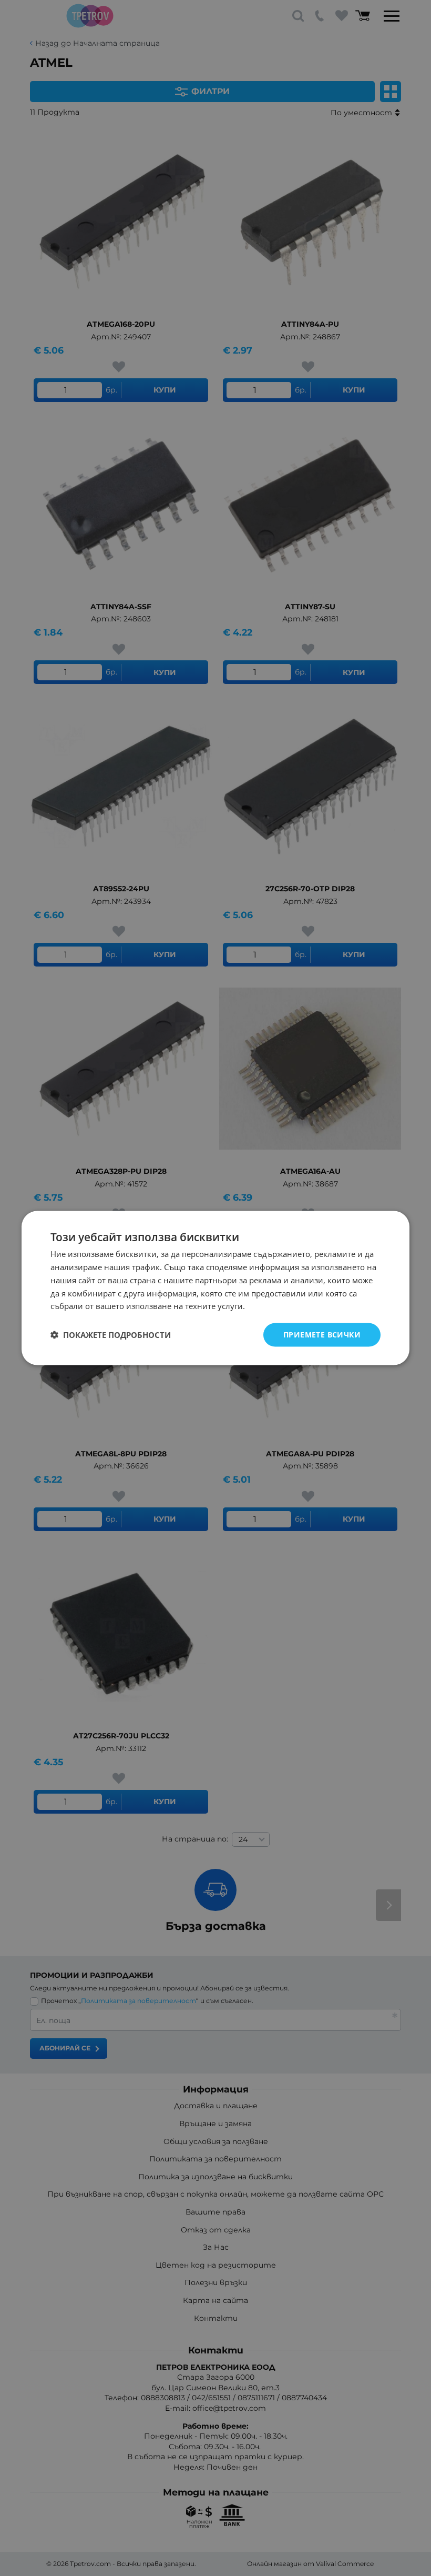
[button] (111, 1335)
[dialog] (215, 1288)
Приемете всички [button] (322, 1335)
